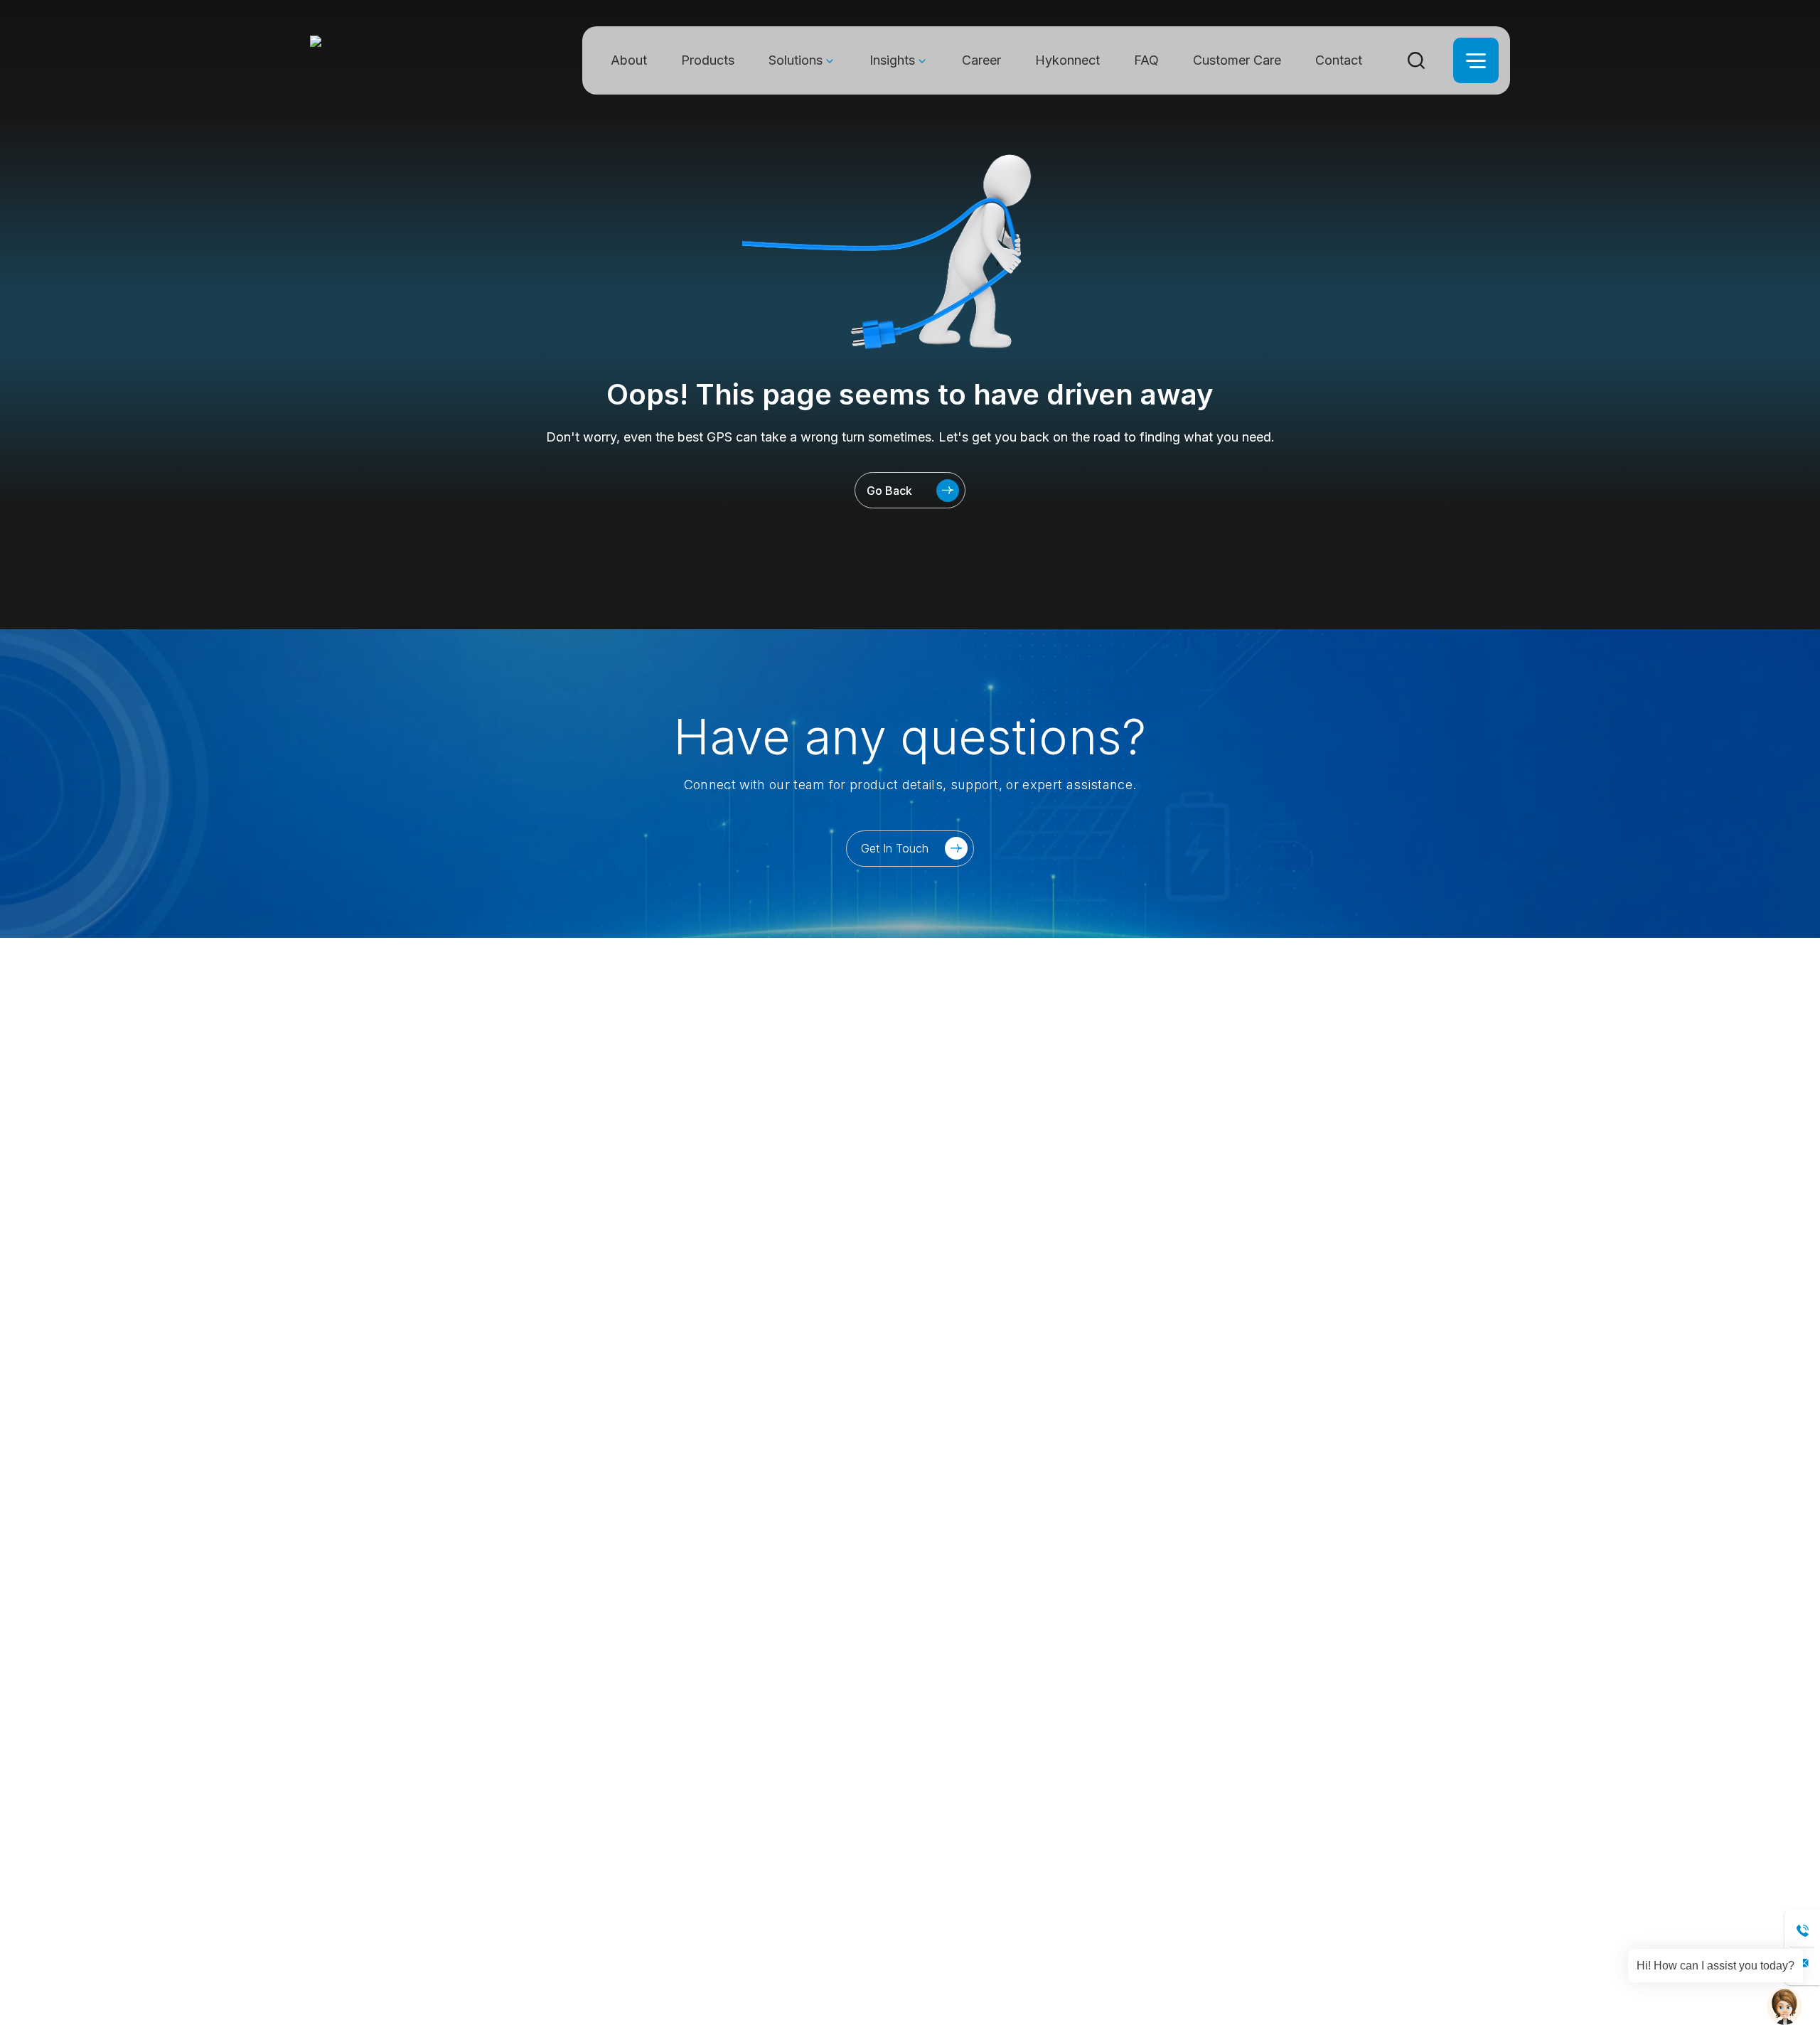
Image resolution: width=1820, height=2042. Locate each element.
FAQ (1146, 60)
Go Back (889, 491)
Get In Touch (895, 848)
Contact (1339, 60)
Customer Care (1237, 60)
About (629, 60)
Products (708, 60)
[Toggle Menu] (1476, 60)
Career (981, 60)
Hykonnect (1067, 60)
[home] (391, 60)
